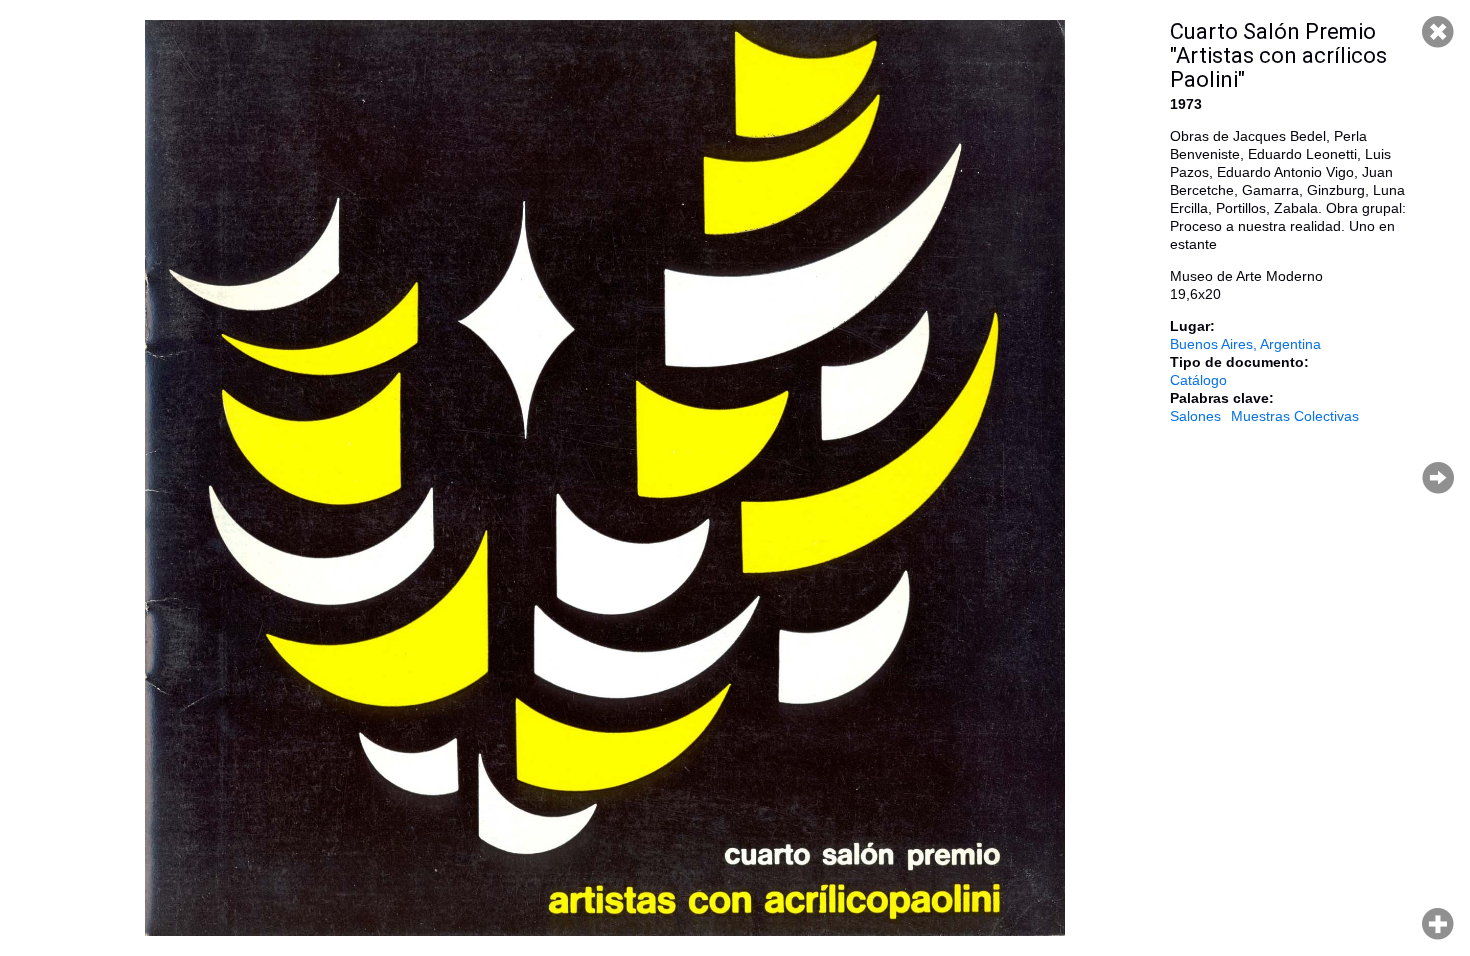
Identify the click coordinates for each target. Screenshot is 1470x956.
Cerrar (1438, 32)
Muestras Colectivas (1295, 416)
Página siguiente (1438, 478)
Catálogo (1198, 380)
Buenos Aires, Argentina (1245, 344)
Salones (1195, 416)
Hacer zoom (1438, 924)
